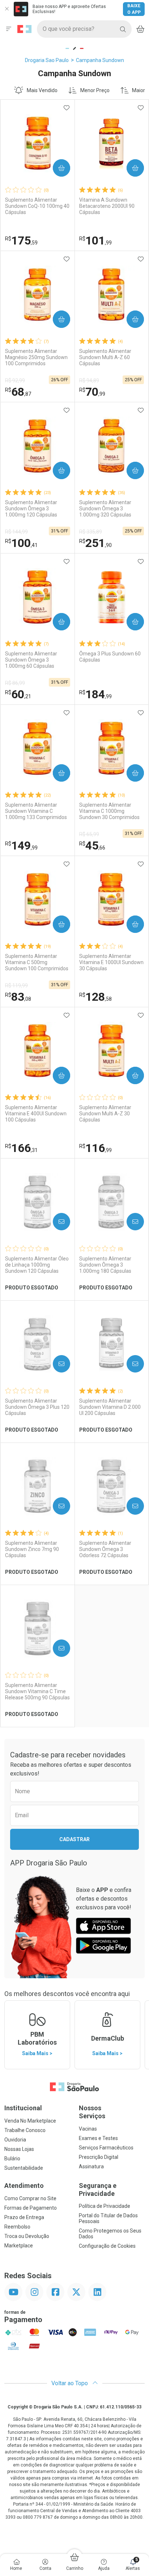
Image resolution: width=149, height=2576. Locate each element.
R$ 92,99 (15, 380)
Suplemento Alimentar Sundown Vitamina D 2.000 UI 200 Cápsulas (110, 1407)
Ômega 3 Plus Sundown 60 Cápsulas (110, 657)
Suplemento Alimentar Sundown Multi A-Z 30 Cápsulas (105, 1114)
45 (92, 845)
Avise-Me (55, 1222)
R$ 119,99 (16, 985)
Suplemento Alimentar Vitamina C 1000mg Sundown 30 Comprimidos (109, 811)
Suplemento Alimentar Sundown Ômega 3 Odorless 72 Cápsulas (105, 1549)
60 (18, 694)
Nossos (92, 2112)
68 (18, 392)
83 (18, 997)
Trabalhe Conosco (25, 2130)
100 (21, 543)
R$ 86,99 (15, 683)
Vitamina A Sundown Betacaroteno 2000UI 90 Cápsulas (107, 206)
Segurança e (98, 2190)
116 (95, 1148)
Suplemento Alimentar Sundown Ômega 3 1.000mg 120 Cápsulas (31, 509)
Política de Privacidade (105, 2206)
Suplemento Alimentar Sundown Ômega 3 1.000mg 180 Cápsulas (105, 1265)
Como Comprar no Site (30, 2198)
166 (21, 1148)
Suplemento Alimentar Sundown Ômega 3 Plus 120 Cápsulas (37, 1407)
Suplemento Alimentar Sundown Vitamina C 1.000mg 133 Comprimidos (36, 811)
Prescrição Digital (99, 2157)
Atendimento (24, 2186)
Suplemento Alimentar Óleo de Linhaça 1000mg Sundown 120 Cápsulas (37, 1265)
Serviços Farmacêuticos (106, 2148)
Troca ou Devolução (27, 2236)
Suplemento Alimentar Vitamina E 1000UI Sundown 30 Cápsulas (111, 962)
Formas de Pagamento (31, 2208)
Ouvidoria (15, 2140)
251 (95, 543)
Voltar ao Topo (70, 2383)
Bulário (12, 2159)
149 (21, 845)
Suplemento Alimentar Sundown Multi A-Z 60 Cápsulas (105, 357)
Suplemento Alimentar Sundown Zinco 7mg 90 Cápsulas (32, 1549)
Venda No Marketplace (30, 2121)
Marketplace (19, 2246)
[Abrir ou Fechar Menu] (9, 29)
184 (95, 694)
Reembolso (17, 2227)
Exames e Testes (98, 2138)
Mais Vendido (42, 90)
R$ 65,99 (89, 834)
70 (92, 392)
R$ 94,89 (89, 380)
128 (95, 997)
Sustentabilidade (24, 2168)
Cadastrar (74, 1839)
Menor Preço (95, 90)
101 (95, 240)
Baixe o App (134, 9)
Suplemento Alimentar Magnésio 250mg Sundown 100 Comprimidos (36, 357)
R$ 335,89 (91, 532)
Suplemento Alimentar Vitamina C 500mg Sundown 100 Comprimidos (37, 962)
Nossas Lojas (19, 2149)
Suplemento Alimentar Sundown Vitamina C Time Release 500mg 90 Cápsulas (37, 1691)
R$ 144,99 (16, 532)
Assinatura (91, 2166)
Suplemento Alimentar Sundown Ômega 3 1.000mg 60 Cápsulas (31, 660)
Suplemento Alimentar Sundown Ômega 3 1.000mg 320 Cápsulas (105, 509)
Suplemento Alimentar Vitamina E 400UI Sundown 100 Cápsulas (36, 1114)
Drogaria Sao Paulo (47, 60)
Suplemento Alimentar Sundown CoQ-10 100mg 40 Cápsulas (37, 206)
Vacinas (88, 2129)
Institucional (23, 2108)
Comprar (56, 168)
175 (21, 240)
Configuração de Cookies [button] (107, 2246)
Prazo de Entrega (24, 2217)
